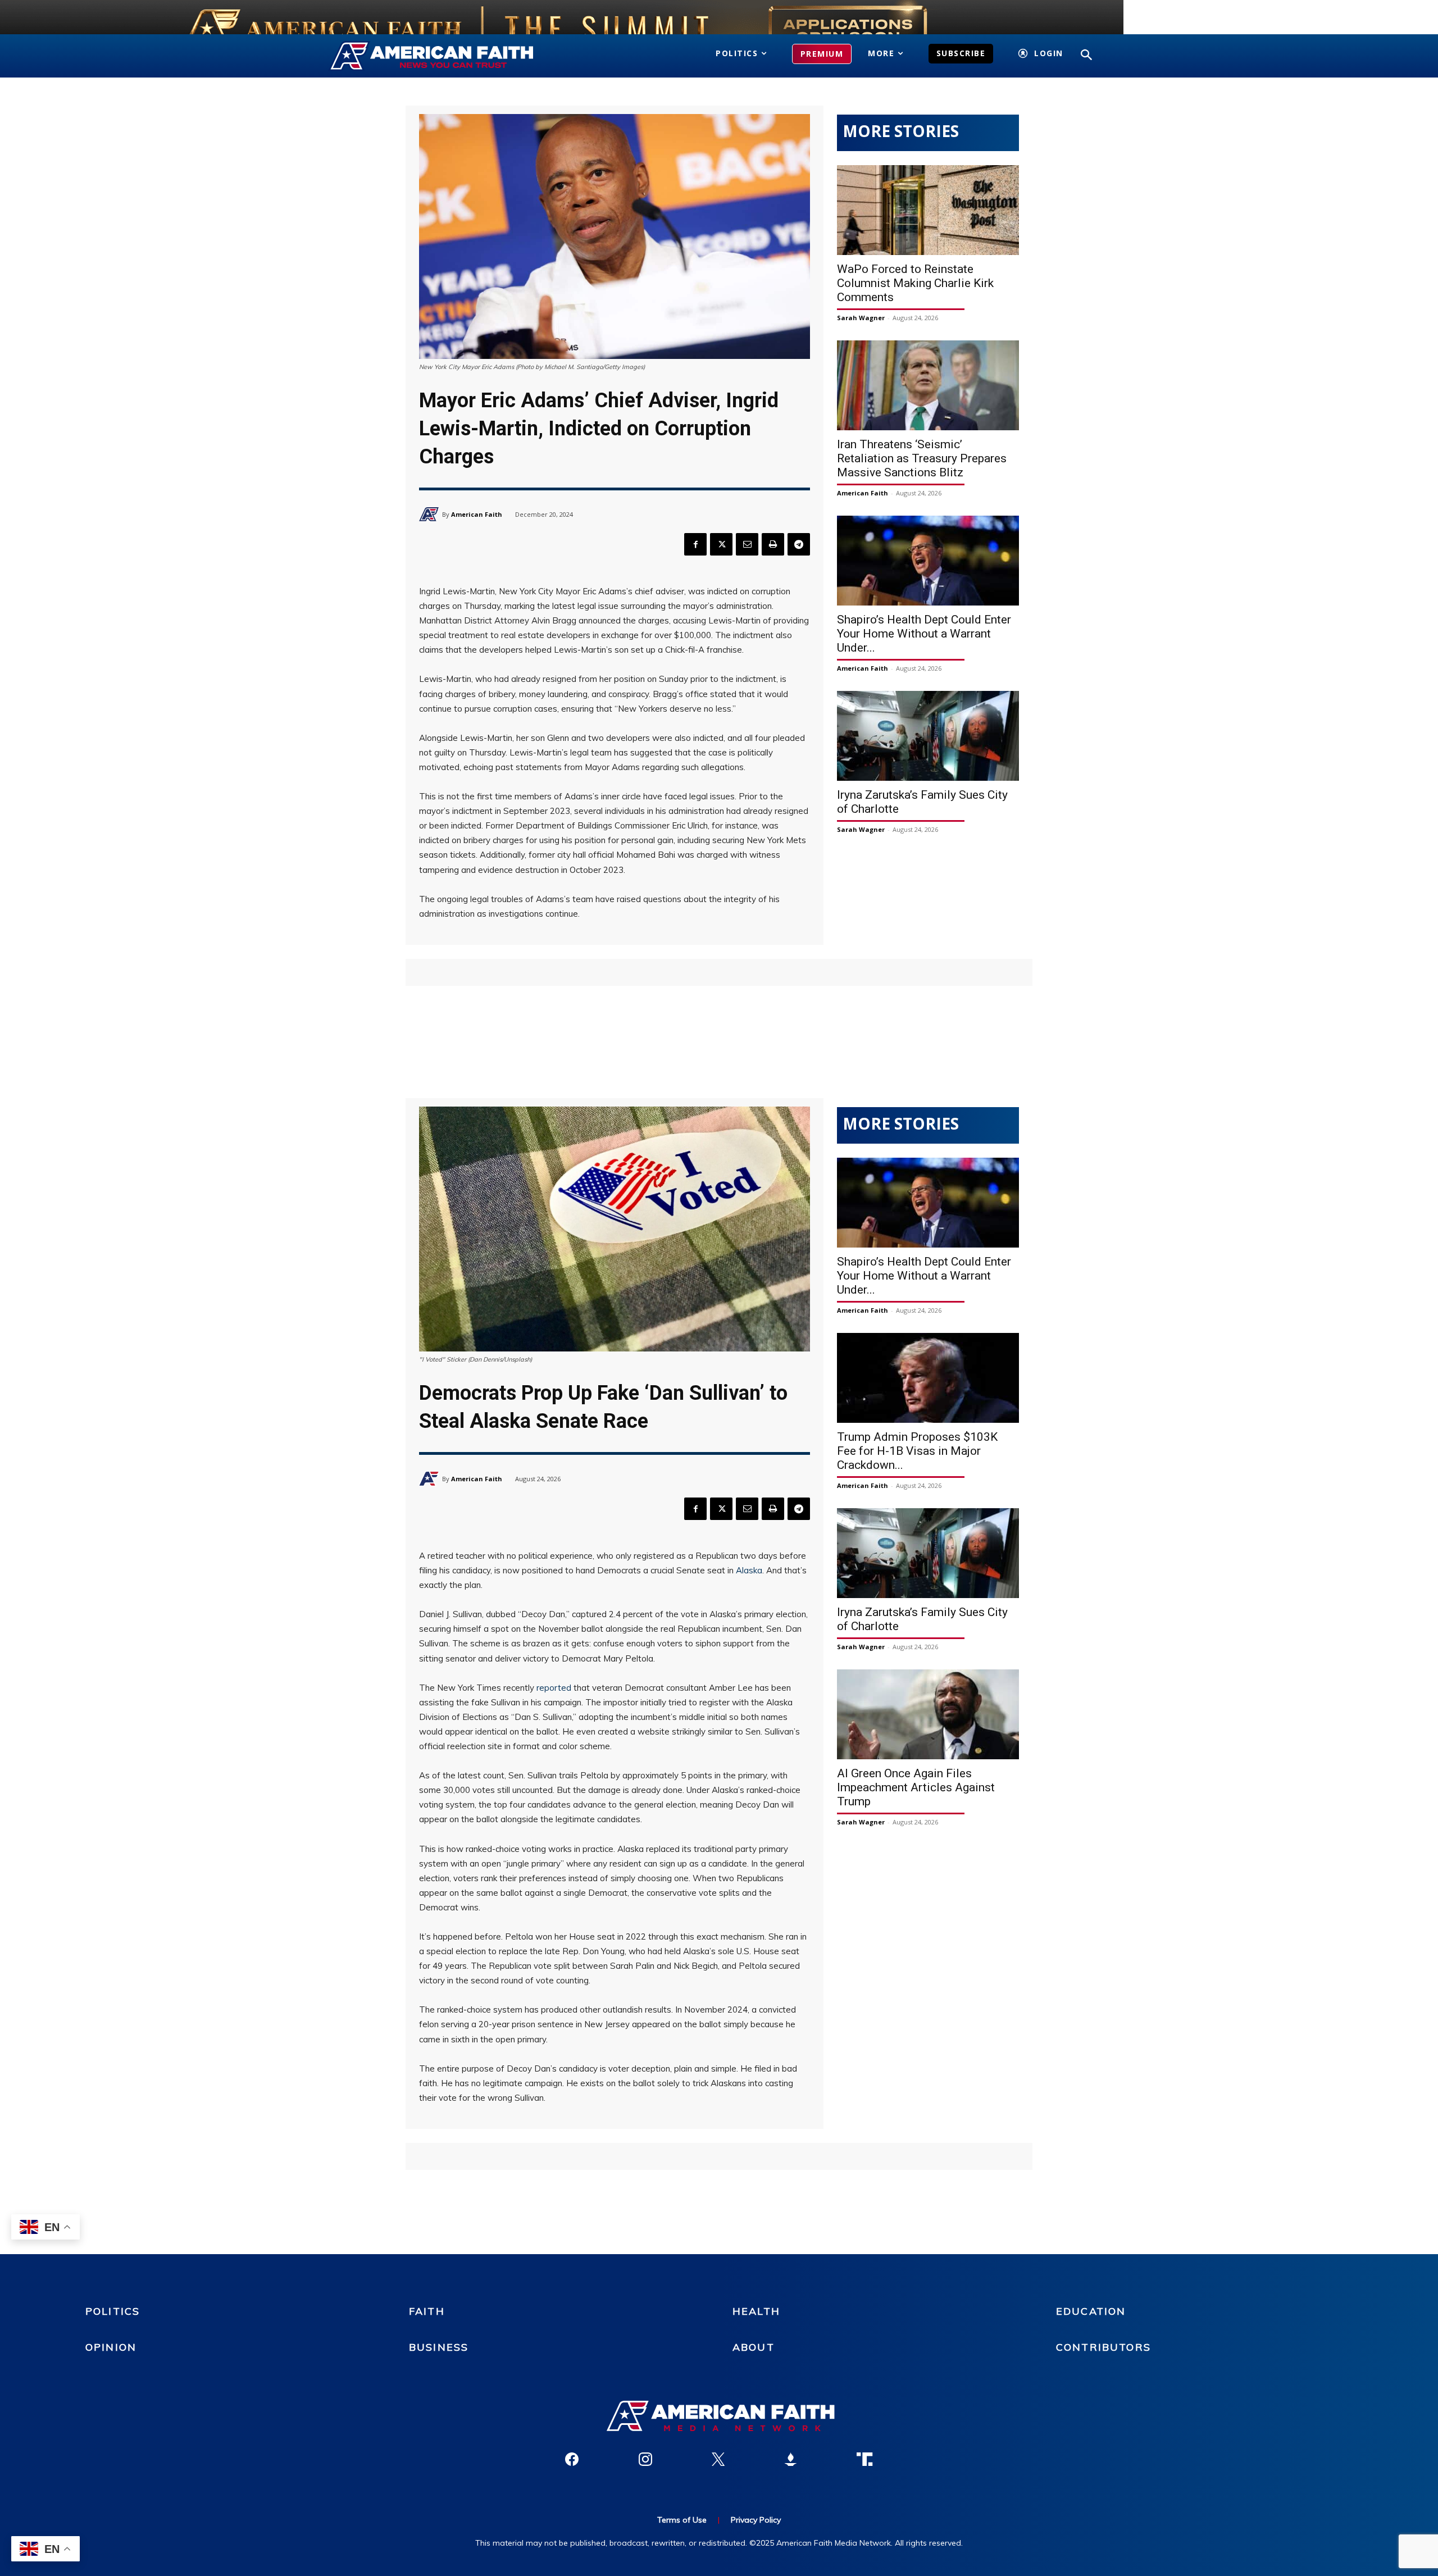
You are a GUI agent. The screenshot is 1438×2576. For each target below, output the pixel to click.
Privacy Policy (756, 2520)
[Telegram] (799, 544)
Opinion (111, 2347)
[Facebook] (695, 544)
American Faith (477, 514)
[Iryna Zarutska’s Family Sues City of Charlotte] (928, 736)
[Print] (773, 544)
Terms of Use (682, 2520)
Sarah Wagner (861, 318)
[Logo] (448, 56)
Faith (427, 2311)
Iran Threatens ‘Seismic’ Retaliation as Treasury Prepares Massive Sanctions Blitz (922, 458)
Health (756, 2311)
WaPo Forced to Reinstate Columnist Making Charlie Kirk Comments (915, 283)
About (754, 2347)
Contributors (1103, 2347)
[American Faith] (431, 514)
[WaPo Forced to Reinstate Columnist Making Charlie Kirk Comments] (928, 210)
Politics (113, 2311)
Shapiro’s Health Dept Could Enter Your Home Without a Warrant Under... (924, 634)
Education (1091, 2311)
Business (439, 2347)
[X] (721, 544)
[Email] (747, 544)
